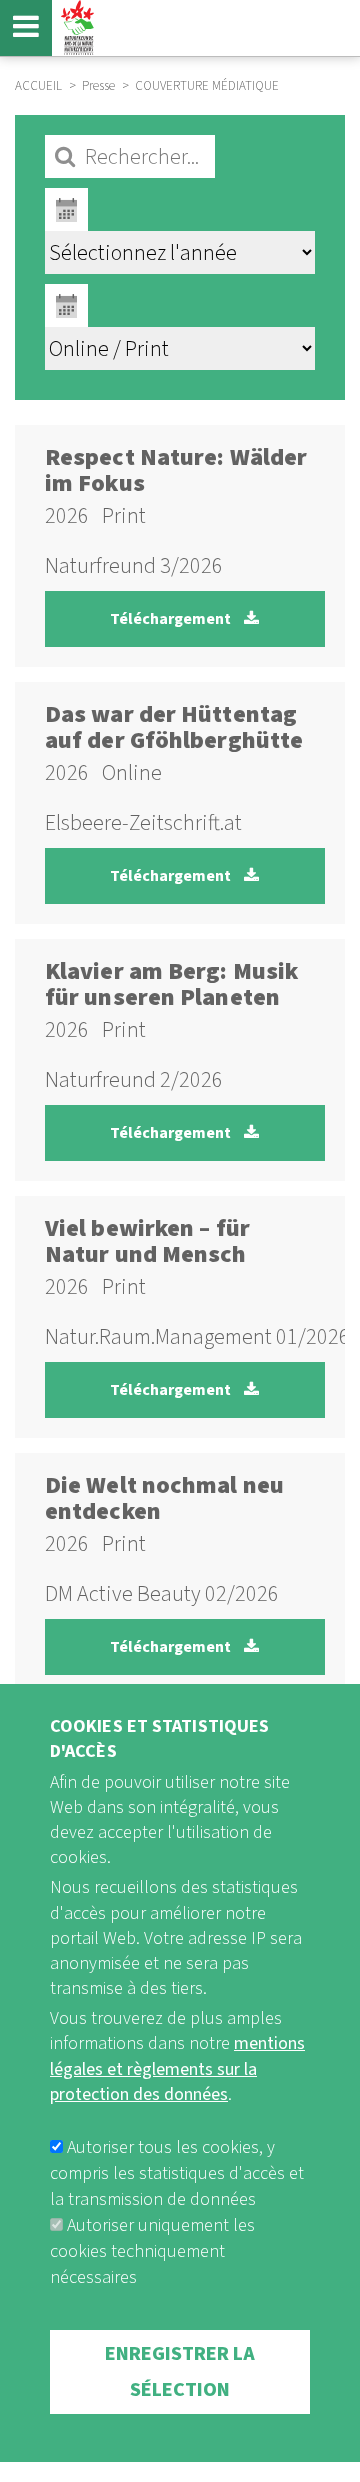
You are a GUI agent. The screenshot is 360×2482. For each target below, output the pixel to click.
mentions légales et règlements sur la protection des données (177, 2068)
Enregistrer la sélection (180, 2372)
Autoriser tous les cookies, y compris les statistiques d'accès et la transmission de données (177, 2173)
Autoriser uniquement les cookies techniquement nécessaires (152, 2251)
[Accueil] (75, 27)
